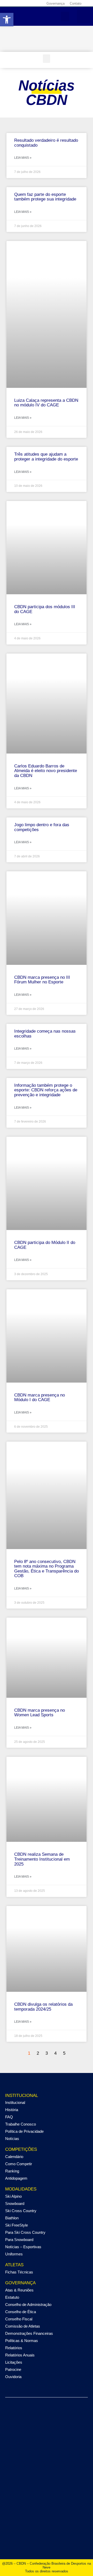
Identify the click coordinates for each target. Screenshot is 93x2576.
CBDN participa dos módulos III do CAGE (45, 609)
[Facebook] (8, 3)
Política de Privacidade (24, 2131)
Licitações (14, 2362)
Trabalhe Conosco (21, 2124)
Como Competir (19, 2164)
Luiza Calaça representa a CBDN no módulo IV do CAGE (46, 403)
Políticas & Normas (22, 2341)
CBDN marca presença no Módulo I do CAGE (40, 1398)
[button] (65, 16)
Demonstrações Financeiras (29, 2333)
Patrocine (13, 2369)
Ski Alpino (13, 2196)
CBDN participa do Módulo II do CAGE (45, 1245)
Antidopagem (16, 2178)
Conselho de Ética (21, 2312)
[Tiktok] (33, 3)
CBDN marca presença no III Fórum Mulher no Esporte (42, 980)
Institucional (15, 2102)
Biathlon (12, 2218)
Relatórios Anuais (20, 2355)
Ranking (12, 2171)
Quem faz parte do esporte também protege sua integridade (45, 197)
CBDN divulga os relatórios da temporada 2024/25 (43, 2007)
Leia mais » (23, 158)
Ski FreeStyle (17, 2225)
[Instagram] (14, 3)
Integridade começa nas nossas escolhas (45, 1034)
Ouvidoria (13, 2377)
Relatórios (14, 2348)
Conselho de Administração (28, 2305)
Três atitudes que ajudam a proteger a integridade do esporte (46, 457)
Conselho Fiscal (19, 2319)
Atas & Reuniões (19, 2290)
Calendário (14, 2157)
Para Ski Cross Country (25, 2232)
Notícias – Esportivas (23, 2247)
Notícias (12, 2139)
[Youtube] (27, 3)
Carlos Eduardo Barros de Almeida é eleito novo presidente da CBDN (46, 771)
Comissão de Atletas (23, 2326)
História (12, 2110)
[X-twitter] (21, 3)
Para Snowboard (19, 2240)
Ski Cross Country (21, 2211)
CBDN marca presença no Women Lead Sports (40, 1713)
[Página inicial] (6, 37)
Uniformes (14, 2254)
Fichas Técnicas (19, 2272)
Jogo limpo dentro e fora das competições (42, 827)
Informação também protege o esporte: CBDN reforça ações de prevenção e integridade (46, 1090)
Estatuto (12, 2297)
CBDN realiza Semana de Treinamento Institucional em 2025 (42, 1859)
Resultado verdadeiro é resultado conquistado (46, 143)
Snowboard (15, 2203)
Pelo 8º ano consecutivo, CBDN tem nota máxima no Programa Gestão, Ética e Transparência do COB (47, 1569)
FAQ (9, 2117)
